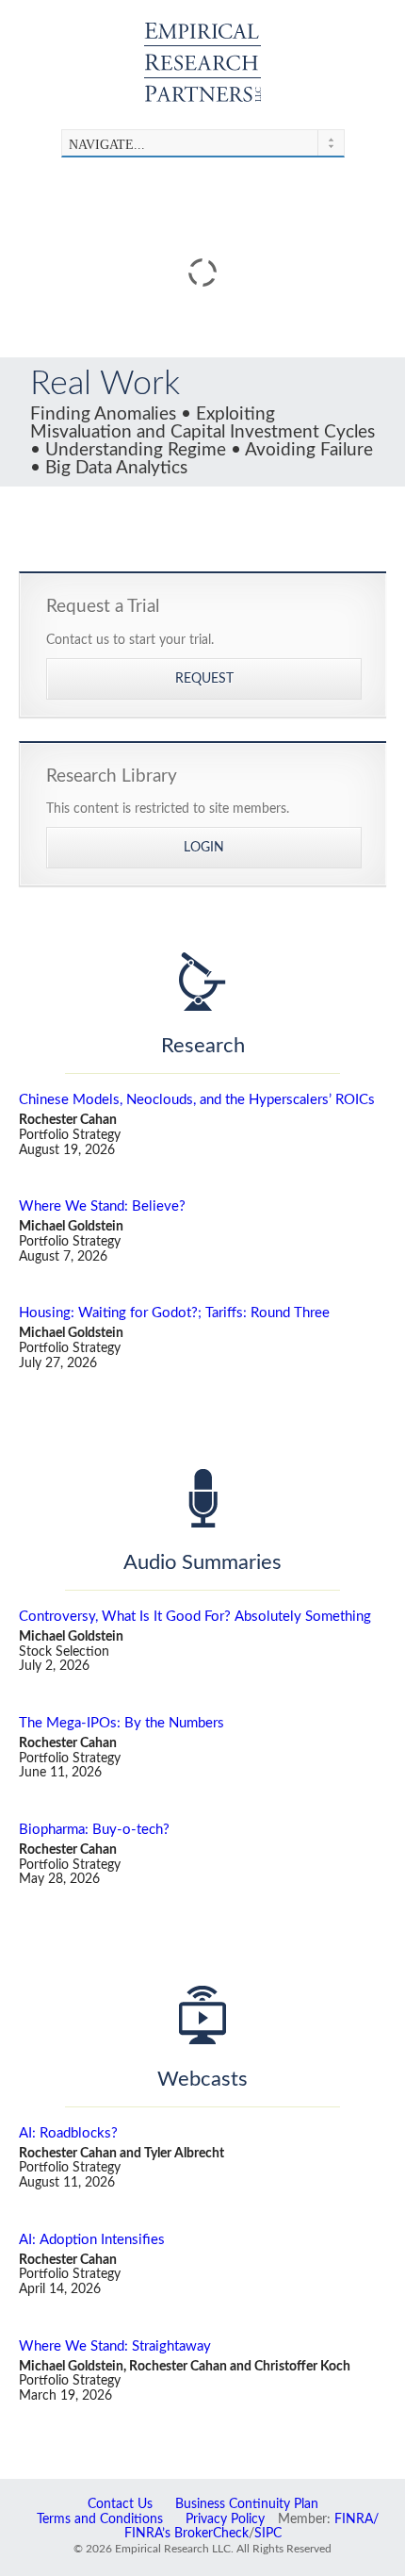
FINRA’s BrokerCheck (186, 2534)
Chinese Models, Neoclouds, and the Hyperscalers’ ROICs (197, 1100)
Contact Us (120, 2504)
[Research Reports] (202, 982)
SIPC (268, 2534)
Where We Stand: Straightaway (115, 2346)
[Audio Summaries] (202, 1498)
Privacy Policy (225, 2519)
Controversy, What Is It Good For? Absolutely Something (195, 1617)
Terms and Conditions (100, 2519)
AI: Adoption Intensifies (92, 2240)
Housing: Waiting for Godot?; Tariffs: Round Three (174, 1313)
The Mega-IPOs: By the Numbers (121, 1723)
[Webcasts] (202, 2015)
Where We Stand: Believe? (102, 1206)
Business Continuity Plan (247, 2504)
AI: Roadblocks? (68, 2133)
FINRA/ (356, 2519)
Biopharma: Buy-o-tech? (94, 1830)
